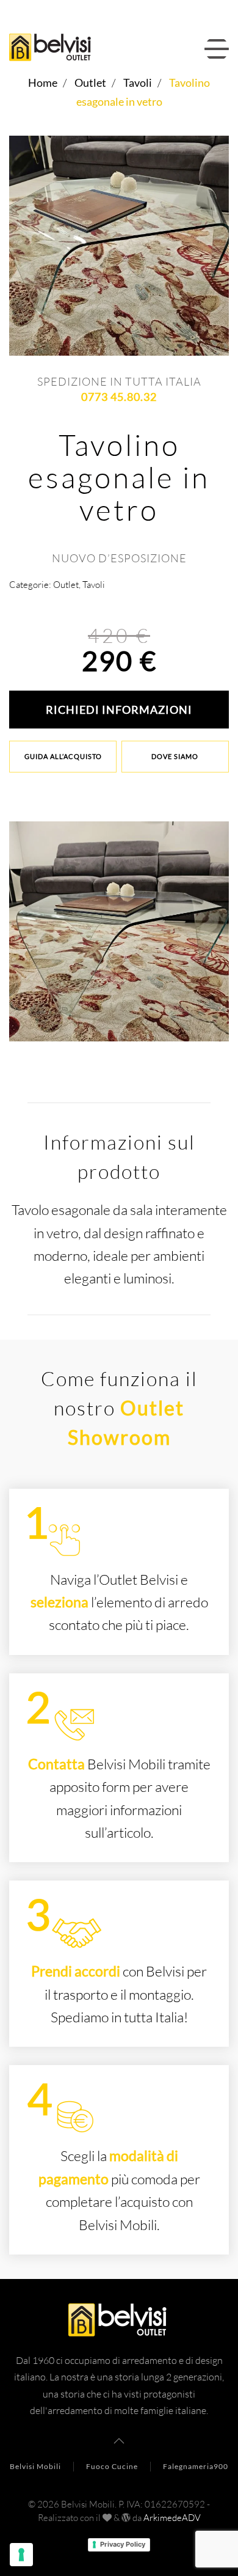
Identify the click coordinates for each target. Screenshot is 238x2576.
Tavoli (94, 585)
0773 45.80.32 (119, 397)
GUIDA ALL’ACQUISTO (63, 756)
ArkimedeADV (172, 2518)
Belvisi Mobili (35, 2466)
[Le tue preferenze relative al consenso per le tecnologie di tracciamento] (21, 2555)
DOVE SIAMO (175, 756)
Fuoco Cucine (112, 2466)
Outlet (66, 585)
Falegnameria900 (196, 2466)
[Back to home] (54, 49)
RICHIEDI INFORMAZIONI (119, 710)
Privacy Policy (123, 2544)
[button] (217, 49)
